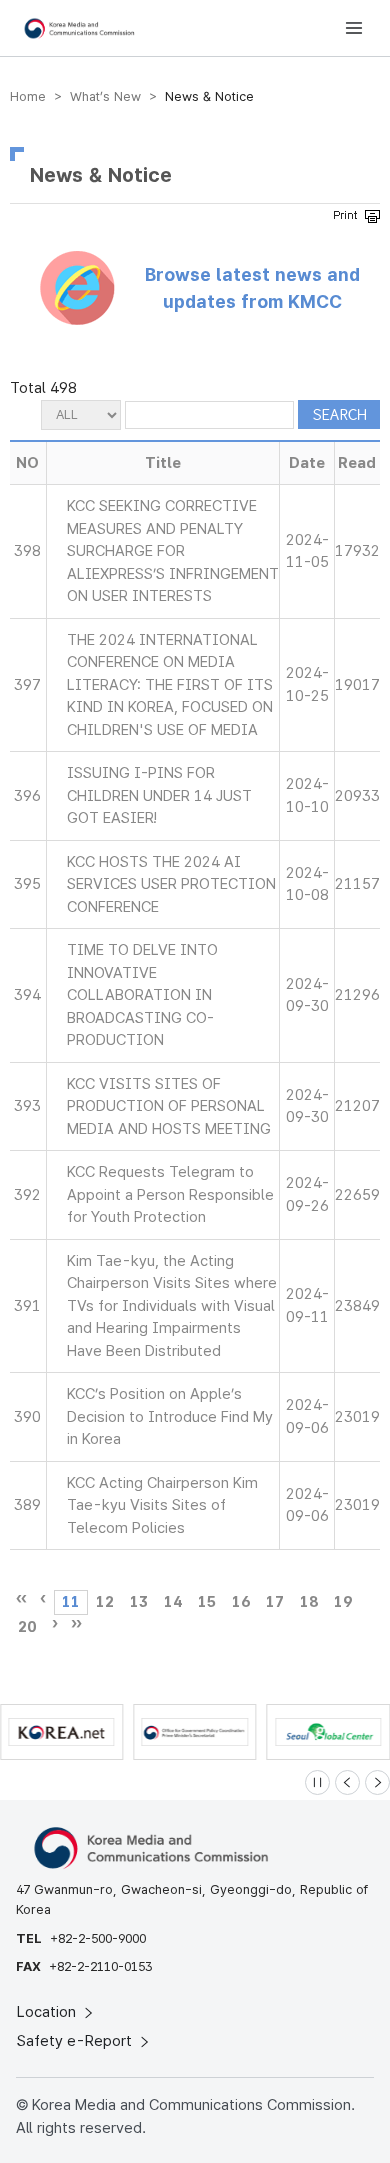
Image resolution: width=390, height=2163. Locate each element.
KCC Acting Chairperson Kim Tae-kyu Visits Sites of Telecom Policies (162, 1505)
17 (275, 1602)
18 (309, 1602)
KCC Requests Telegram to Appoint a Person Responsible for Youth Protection (170, 1194)
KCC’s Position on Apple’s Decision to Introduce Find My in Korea (170, 1416)
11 (71, 1602)
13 (139, 1602)
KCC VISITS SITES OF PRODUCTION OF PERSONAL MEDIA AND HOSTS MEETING (169, 1106)
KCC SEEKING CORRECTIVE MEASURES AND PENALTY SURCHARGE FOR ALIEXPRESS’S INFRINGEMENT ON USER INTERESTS (173, 551)
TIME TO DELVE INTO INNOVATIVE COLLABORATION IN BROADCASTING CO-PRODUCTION (142, 995)
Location (48, 2012)
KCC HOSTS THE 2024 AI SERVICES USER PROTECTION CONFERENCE (171, 884)
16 (241, 1602)
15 (207, 1602)
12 (105, 1602)
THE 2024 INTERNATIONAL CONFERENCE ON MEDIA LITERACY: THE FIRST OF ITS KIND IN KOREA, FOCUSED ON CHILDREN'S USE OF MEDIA (170, 685)
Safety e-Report (76, 2041)
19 (343, 1602)
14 (173, 1602)
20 (27, 1627)
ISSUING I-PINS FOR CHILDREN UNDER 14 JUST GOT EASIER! (159, 795)
